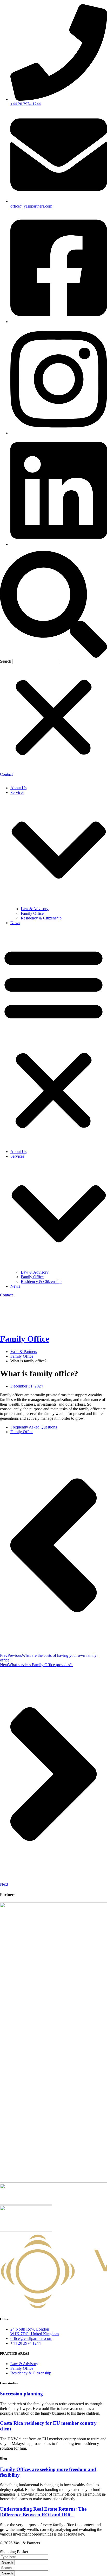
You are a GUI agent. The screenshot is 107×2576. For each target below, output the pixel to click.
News (15, 923)
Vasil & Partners (24, 1352)
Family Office (32, 913)
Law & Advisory (35, 909)
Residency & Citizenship (41, 918)
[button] (53, 605)
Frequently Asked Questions (34, 1427)
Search (6, 661)
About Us (18, 788)
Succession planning (21, 2394)
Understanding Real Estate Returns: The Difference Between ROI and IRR (43, 2512)
